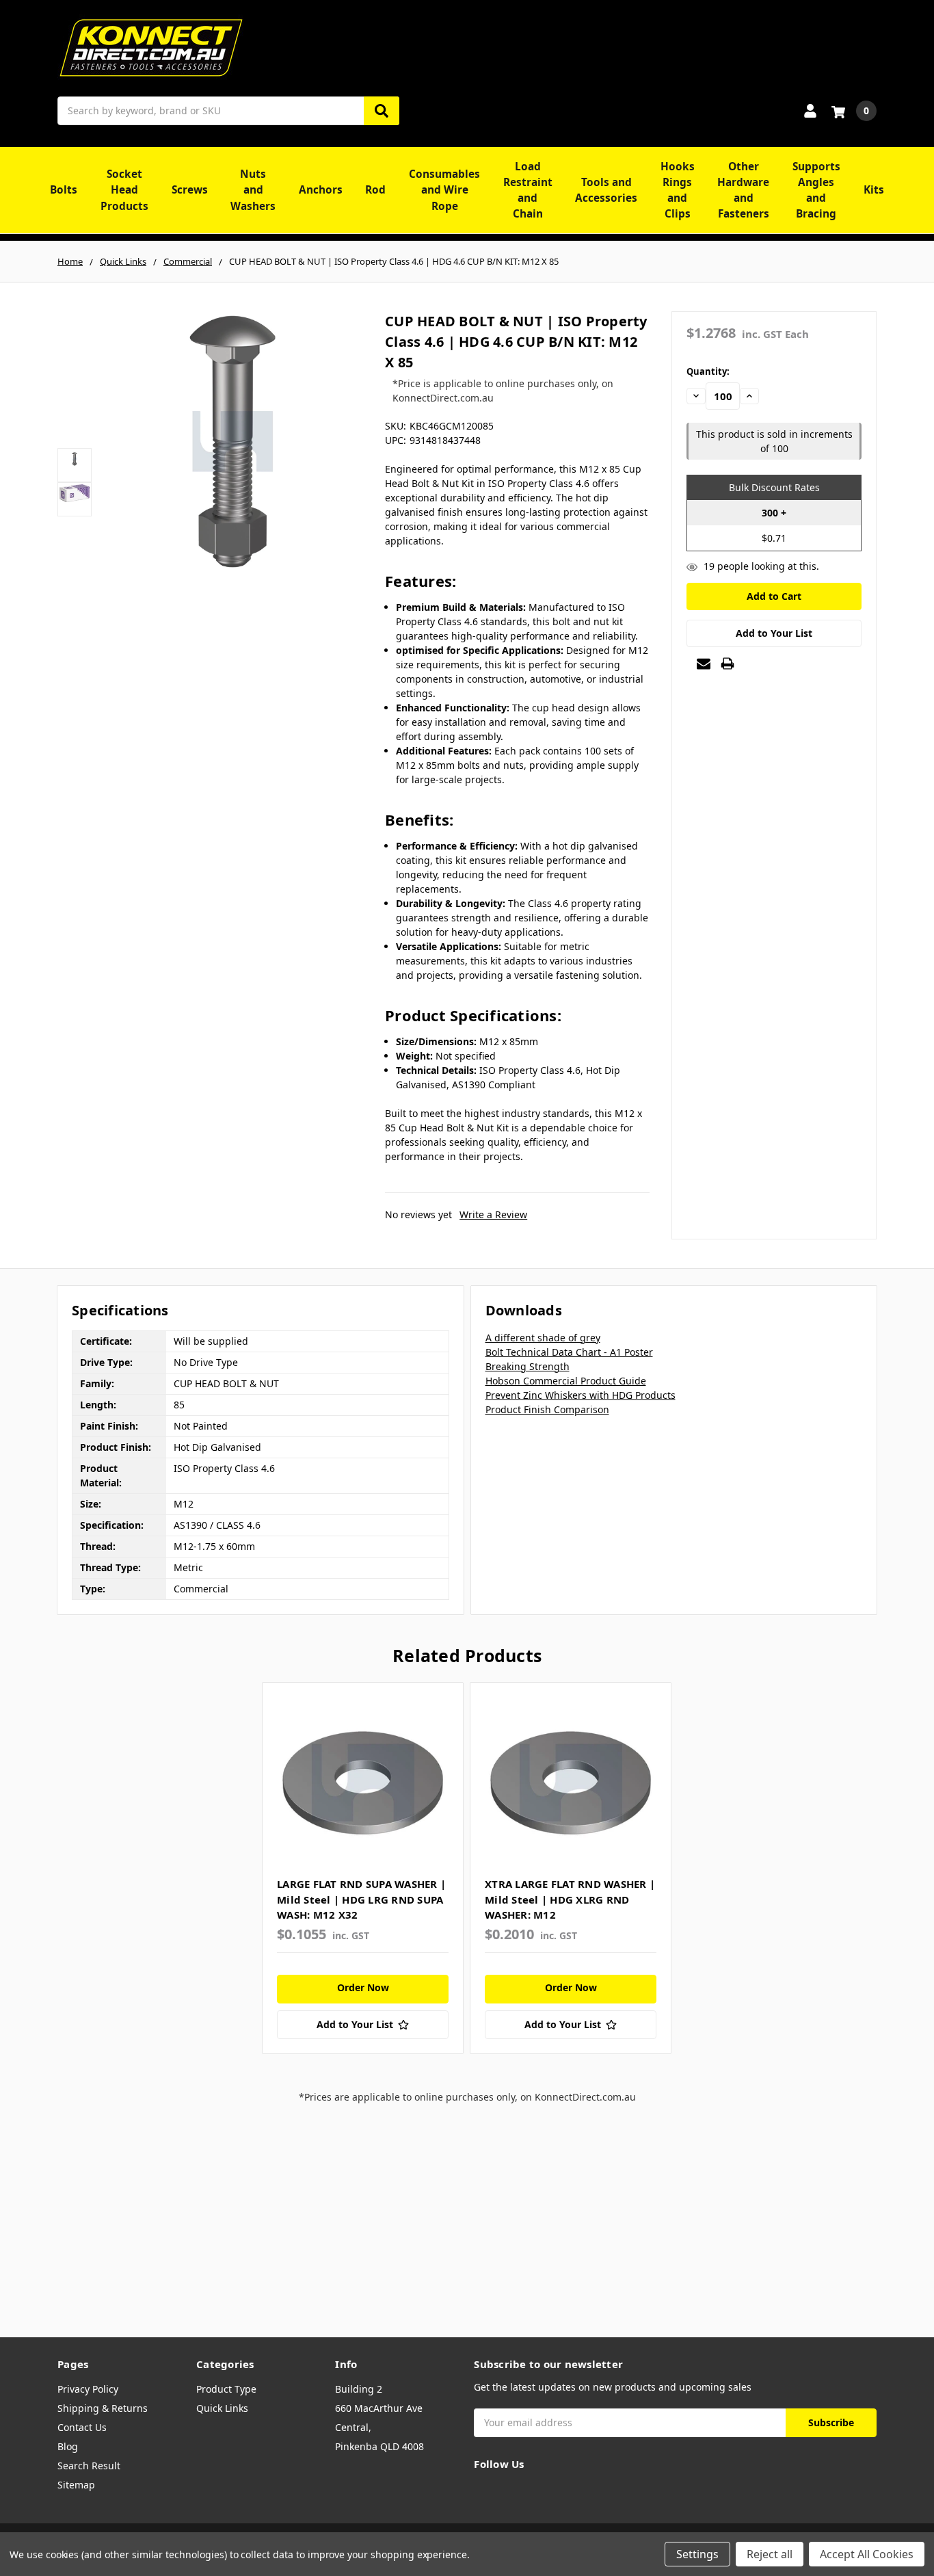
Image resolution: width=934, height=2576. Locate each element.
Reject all (770, 2554)
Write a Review (493, 1214)
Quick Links (222, 2408)
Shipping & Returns (103, 2408)
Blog (68, 2446)
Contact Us (82, 2427)
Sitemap (76, 2485)
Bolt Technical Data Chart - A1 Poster (569, 1352)
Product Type (226, 2389)
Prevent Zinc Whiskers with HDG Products (581, 1395)
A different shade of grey (543, 1338)
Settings (697, 2554)
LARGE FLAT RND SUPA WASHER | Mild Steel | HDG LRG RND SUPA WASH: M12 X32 (361, 1899)
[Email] (704, 663)
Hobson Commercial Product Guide (566, 1381)
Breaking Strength (528, 1366)
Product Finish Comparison (547, 1409)
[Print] (728, 663)
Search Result (89, 2466)
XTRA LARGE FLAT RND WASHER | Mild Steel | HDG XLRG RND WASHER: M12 (570, 1899)
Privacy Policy (88, 2389)
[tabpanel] (362, 1868)
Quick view (363, 1783)
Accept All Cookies (867, 2554)
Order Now (363, 1987)
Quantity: (708, 371)
